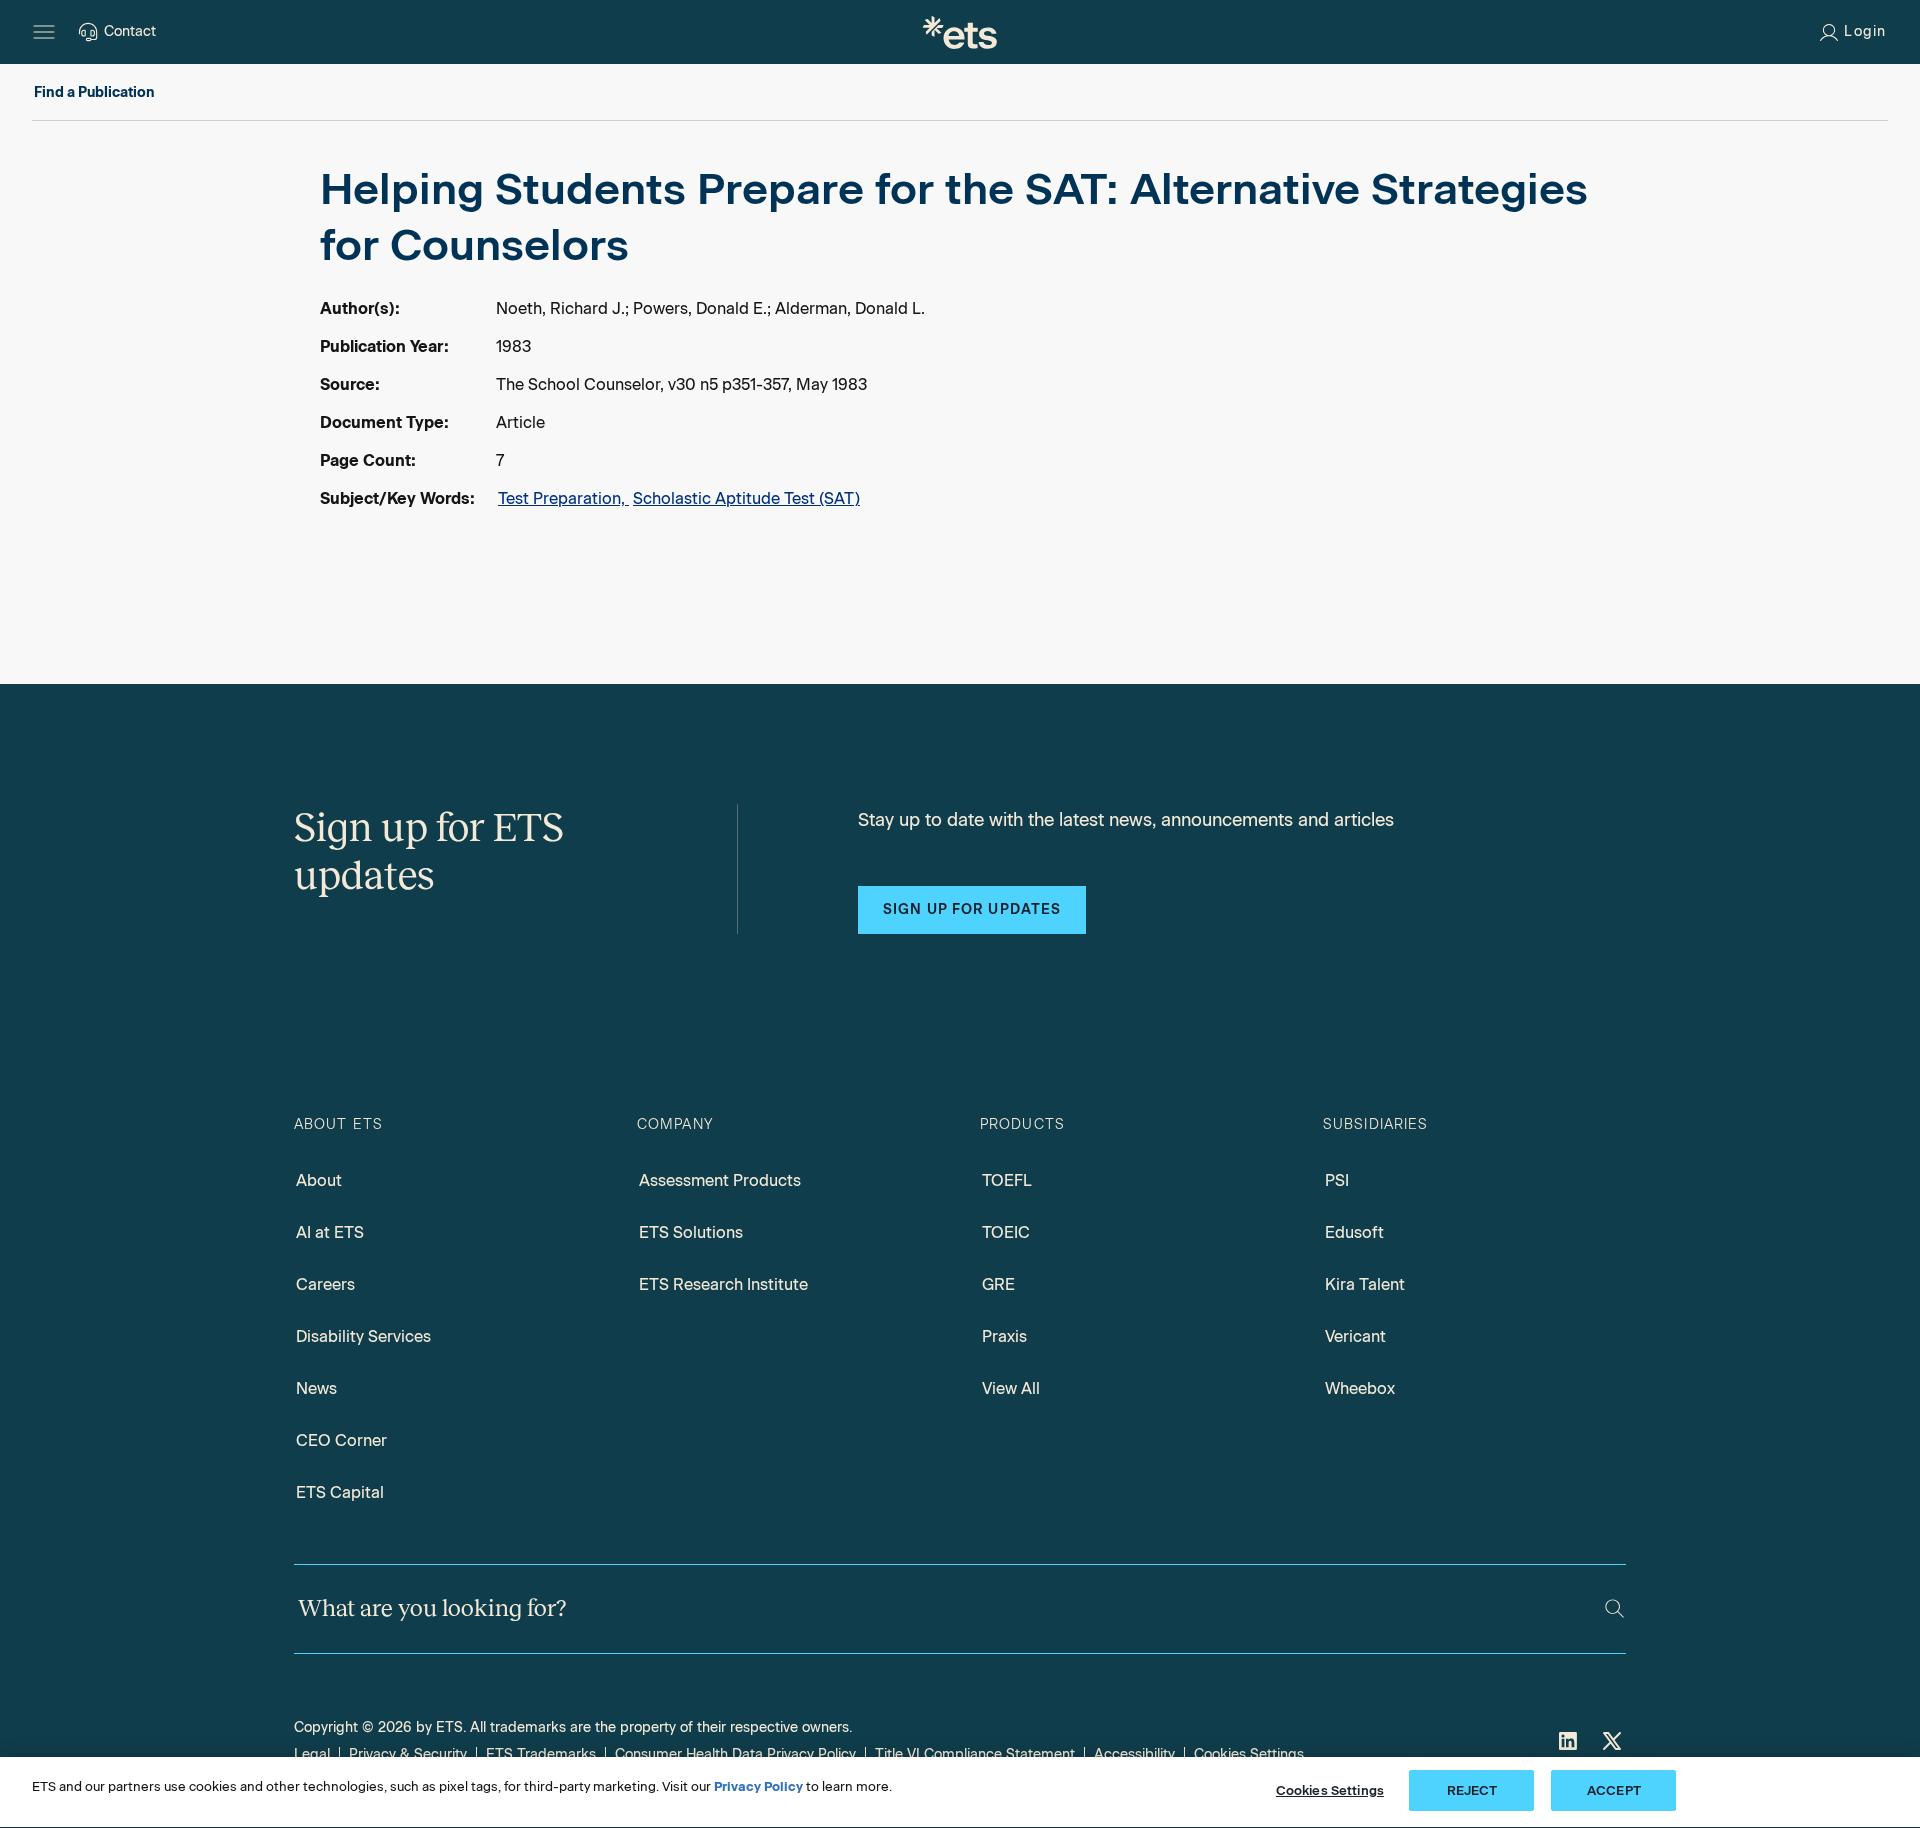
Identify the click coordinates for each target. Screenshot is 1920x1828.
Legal (312, 1754)
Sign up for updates (972, 909)
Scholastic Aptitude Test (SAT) (746, 498)
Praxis (1004, 1336)
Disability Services (363, 1336)
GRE (998, 1284)
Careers (325, 1284)
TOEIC (1006, 1232)
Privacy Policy (758, 1786)
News (316, 1388)
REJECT (1472, 1790)
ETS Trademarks (541, 1754)
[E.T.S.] (960, 32)
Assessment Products (720, 1180)
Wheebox (1360, 1388)
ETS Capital (340, 1492)
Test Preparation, (563, 498)
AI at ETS (330, 1232)
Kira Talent (1365, 1284)
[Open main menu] (44, 32)
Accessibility (1134, 1754)
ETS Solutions (691, 1232)
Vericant (1355, 1336)
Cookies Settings (1249, 1754)
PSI (1337, 1180)
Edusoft (1354, 1232)
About (319, 1180)
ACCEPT (1614, 1790)
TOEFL (1007, 1180)
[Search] (1614, 1608)
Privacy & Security (408, 1754)
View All (1011, 1388)
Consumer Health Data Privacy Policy (735, 1754)
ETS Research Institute (723, 1284)
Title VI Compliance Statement (975, 1754)
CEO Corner (341, 1440)
